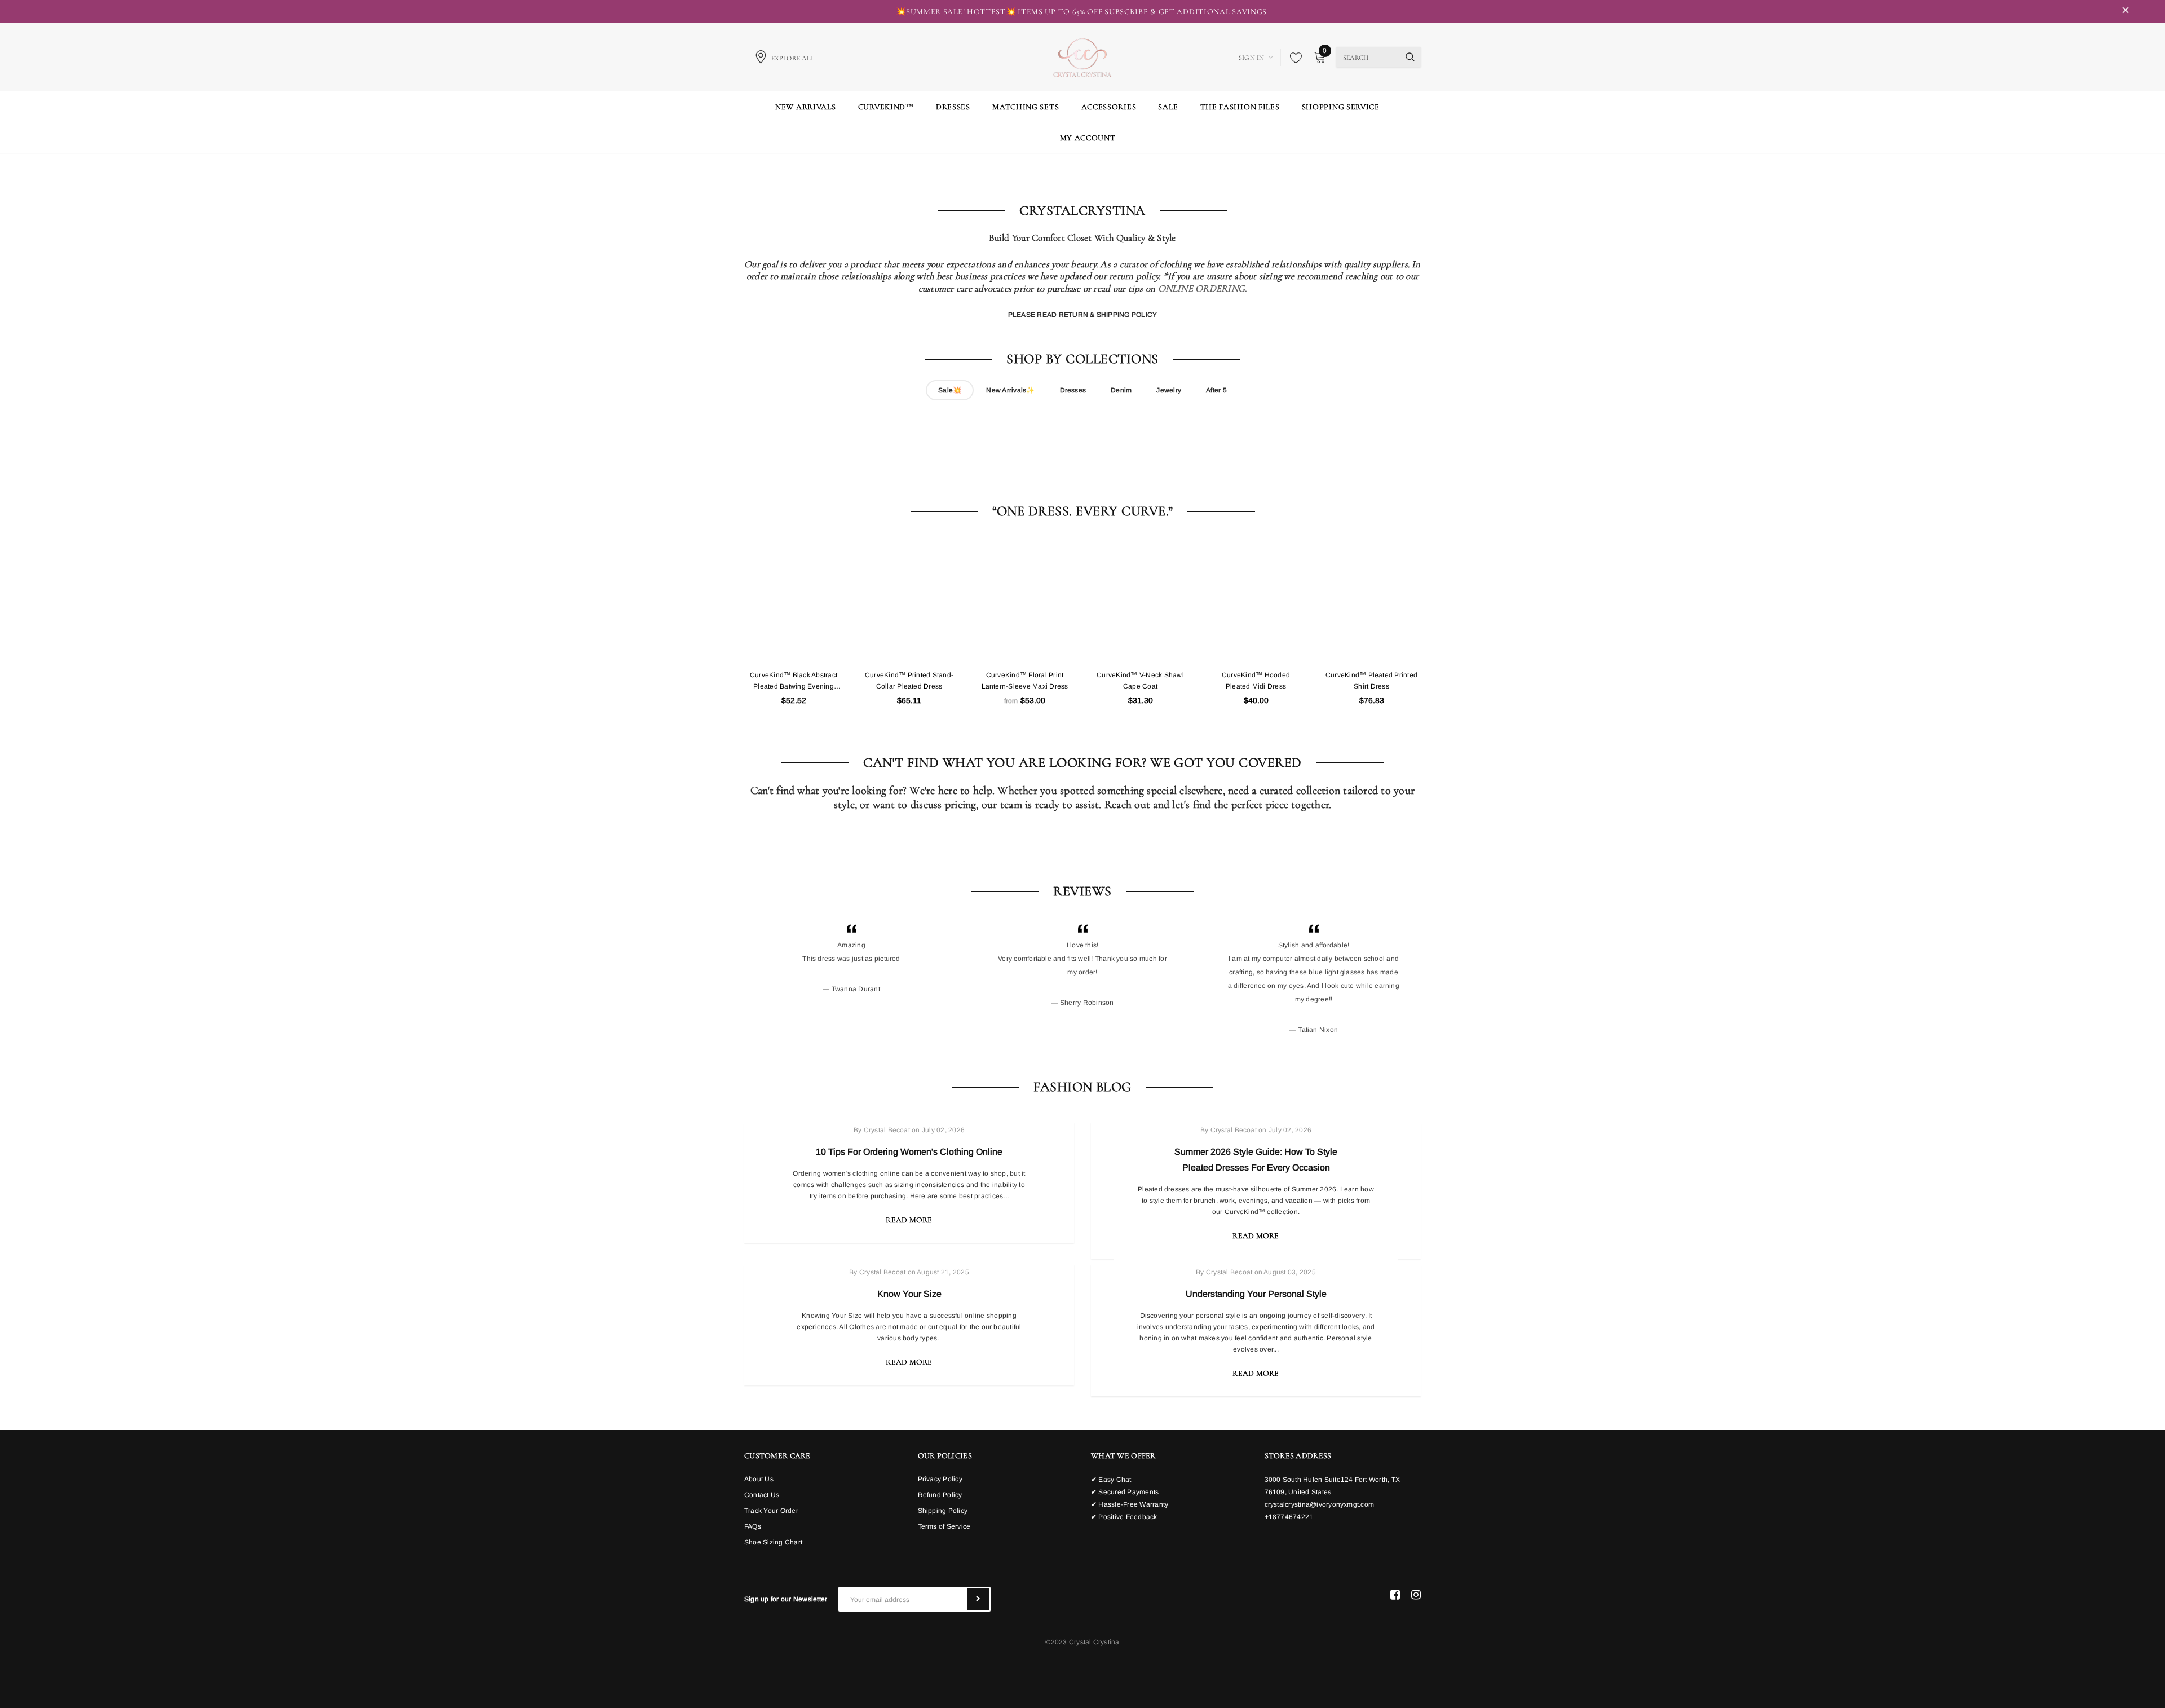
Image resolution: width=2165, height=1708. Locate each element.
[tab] (950, 390)
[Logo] (1082, 56)
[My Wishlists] (1293, 58)
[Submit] (978, 1599)
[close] (2126, 12)
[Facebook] (1395, 1595)
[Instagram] (1416, 1595)
